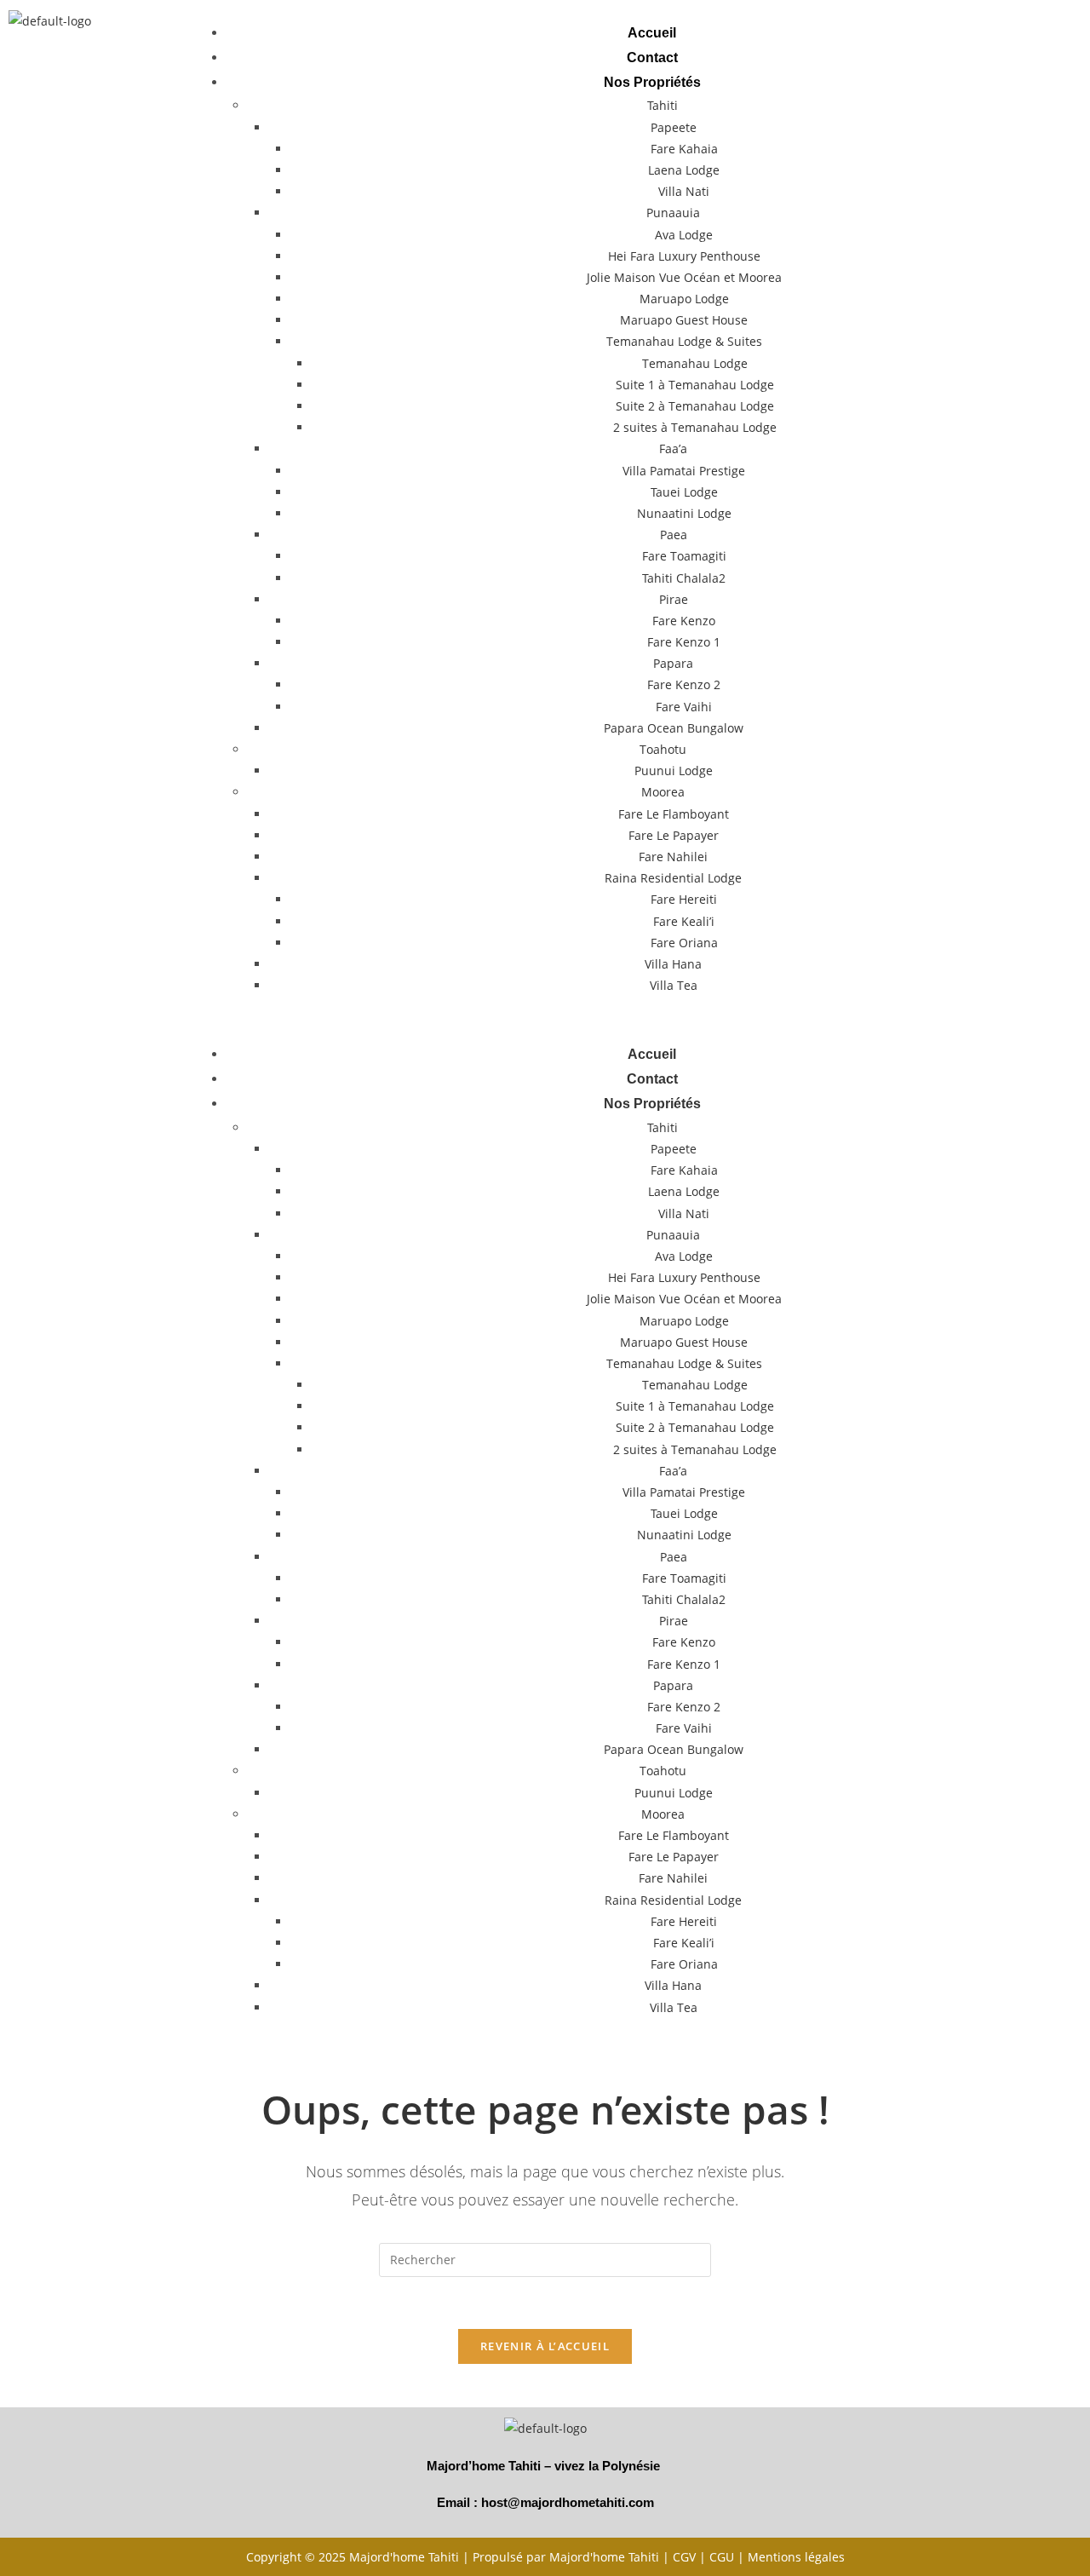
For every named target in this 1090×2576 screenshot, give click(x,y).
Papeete (674, 127)
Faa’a (673, 448)
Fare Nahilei (673, 857)
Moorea (663, 792)
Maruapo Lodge (684, 299)
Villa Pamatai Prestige (684, 471)
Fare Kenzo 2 (684, 684)
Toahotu (663, 749)
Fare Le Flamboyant (674, 814)
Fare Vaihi (684, 707)
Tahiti (663, 105)
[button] (644, 1019)
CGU (722, 2557)
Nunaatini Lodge (684, 513)
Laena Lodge (684, 170)
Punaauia (673, 213)
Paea (674, 535)
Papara (673, 663)
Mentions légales (796, 2557)
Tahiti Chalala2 (684, 578)
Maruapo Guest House (684, 320)
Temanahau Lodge (695, 363)
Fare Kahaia (684, 149)
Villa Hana (673, 964)
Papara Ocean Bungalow (674, 728)
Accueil (652, 33)
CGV (684, 2557)
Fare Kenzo (684, 621)
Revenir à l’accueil (545, 2346)
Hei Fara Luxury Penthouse (684, 256)
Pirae (674, 599)
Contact (652, 57)
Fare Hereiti (684, 899)
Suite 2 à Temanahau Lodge (695, 406)
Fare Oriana (684, 943)
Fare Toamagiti (684, 556)
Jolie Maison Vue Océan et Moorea (684, 277)
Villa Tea (674, 985)
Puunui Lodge (674, 770)
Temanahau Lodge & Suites (684, 341)
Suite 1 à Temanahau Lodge (695, 385)
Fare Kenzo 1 (684, 642)
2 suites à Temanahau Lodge (695, 427)
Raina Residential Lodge (673, 878)
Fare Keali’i (684, 921)
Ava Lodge (684, 235)
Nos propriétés (652, 82)
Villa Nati (684, 191)
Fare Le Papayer (674, 835)
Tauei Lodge (684, 492)
